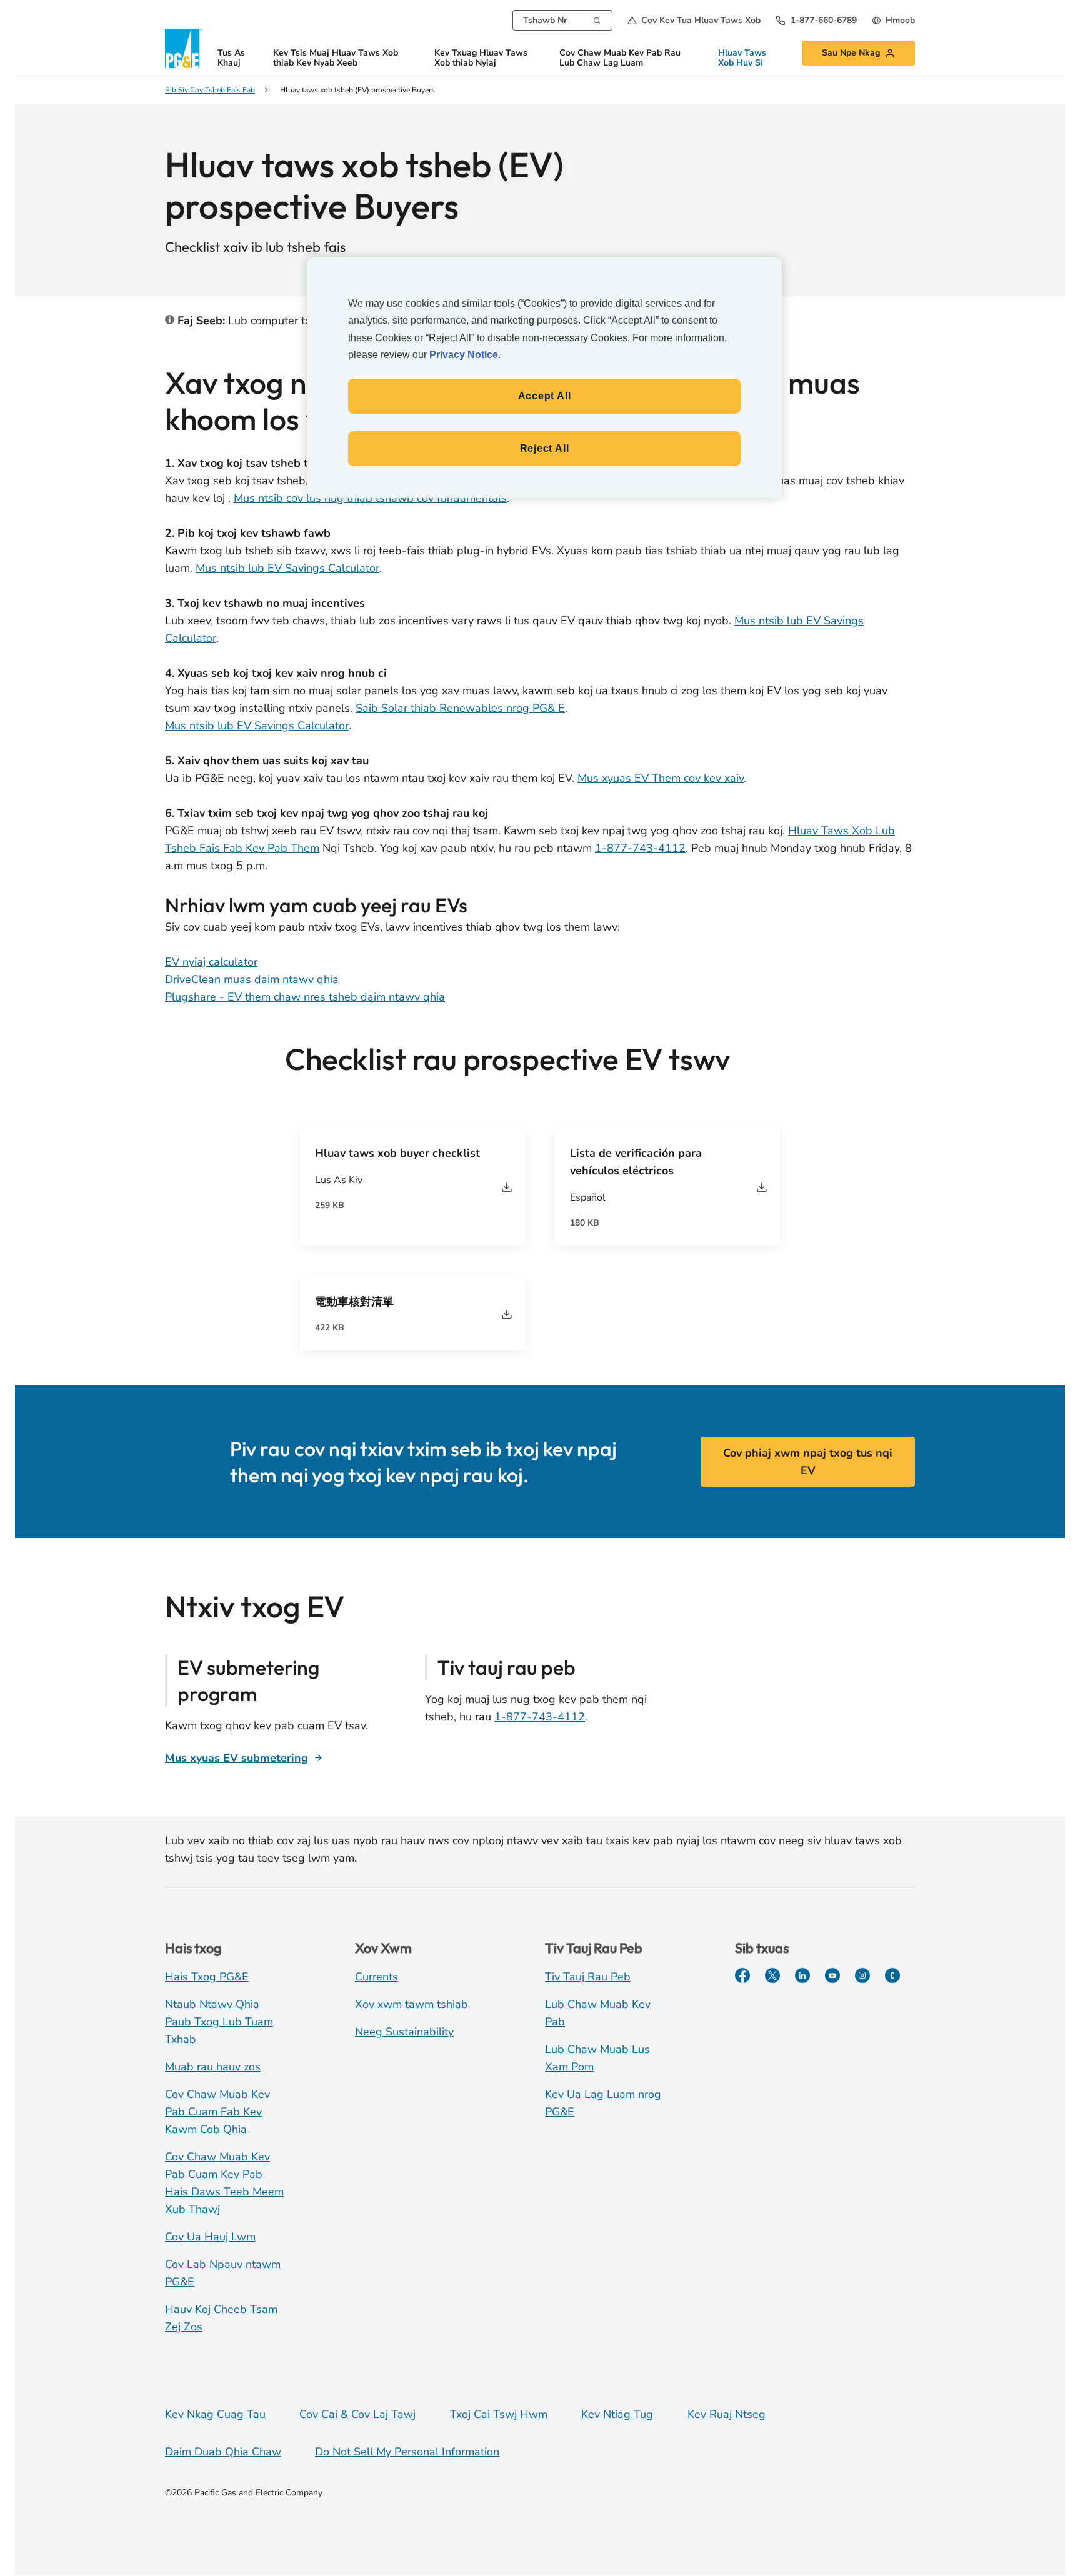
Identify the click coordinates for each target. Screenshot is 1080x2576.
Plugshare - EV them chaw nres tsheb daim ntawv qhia (305, 997)
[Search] (597, 19)
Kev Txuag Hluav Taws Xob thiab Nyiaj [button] (481, 58)
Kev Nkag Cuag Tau (215, 2414)
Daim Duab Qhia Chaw (223, 2452)
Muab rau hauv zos (213, 2067)
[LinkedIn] (802, 1975)
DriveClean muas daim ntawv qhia (252, 979)
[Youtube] (832, 1975)
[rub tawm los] (762, 1187)
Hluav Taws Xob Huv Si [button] (742, 58)
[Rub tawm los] (507, 1187)
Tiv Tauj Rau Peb (588, 1977)
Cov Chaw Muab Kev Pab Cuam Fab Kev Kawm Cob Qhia (217, 2112)
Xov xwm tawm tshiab (412, 2004)
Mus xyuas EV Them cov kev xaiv (661, 778)
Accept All (545, 396)
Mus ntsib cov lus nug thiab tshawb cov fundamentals (370, 498)
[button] (694, 20)
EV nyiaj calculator (211, 962)
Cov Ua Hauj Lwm (210, 2237)
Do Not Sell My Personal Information (407, 2452)
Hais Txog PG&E (207, 1977)
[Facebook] (742, 1975)
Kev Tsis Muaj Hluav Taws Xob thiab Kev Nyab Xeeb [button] (336, 58)
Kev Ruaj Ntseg (727, 2414)
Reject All (545, 448)
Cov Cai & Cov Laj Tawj (357, 2414)
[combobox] (562, 20)
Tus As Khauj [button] (231, 58)
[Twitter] (772, 1975)
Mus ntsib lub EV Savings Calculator (287, 568)
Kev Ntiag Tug (617, 2414)
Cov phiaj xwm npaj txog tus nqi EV (808, 1462)
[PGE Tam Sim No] (892, 1975)
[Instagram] (862, 1975)
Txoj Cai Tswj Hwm (499, 2414)
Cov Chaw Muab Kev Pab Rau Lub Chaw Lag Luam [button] (620, 58)
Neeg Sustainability (404, 2032)
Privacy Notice (464, 355)
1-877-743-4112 (640, 848)
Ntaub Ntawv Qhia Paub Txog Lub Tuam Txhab (219, 2022)
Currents (377, 1977)
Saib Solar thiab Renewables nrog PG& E (460, 708)
